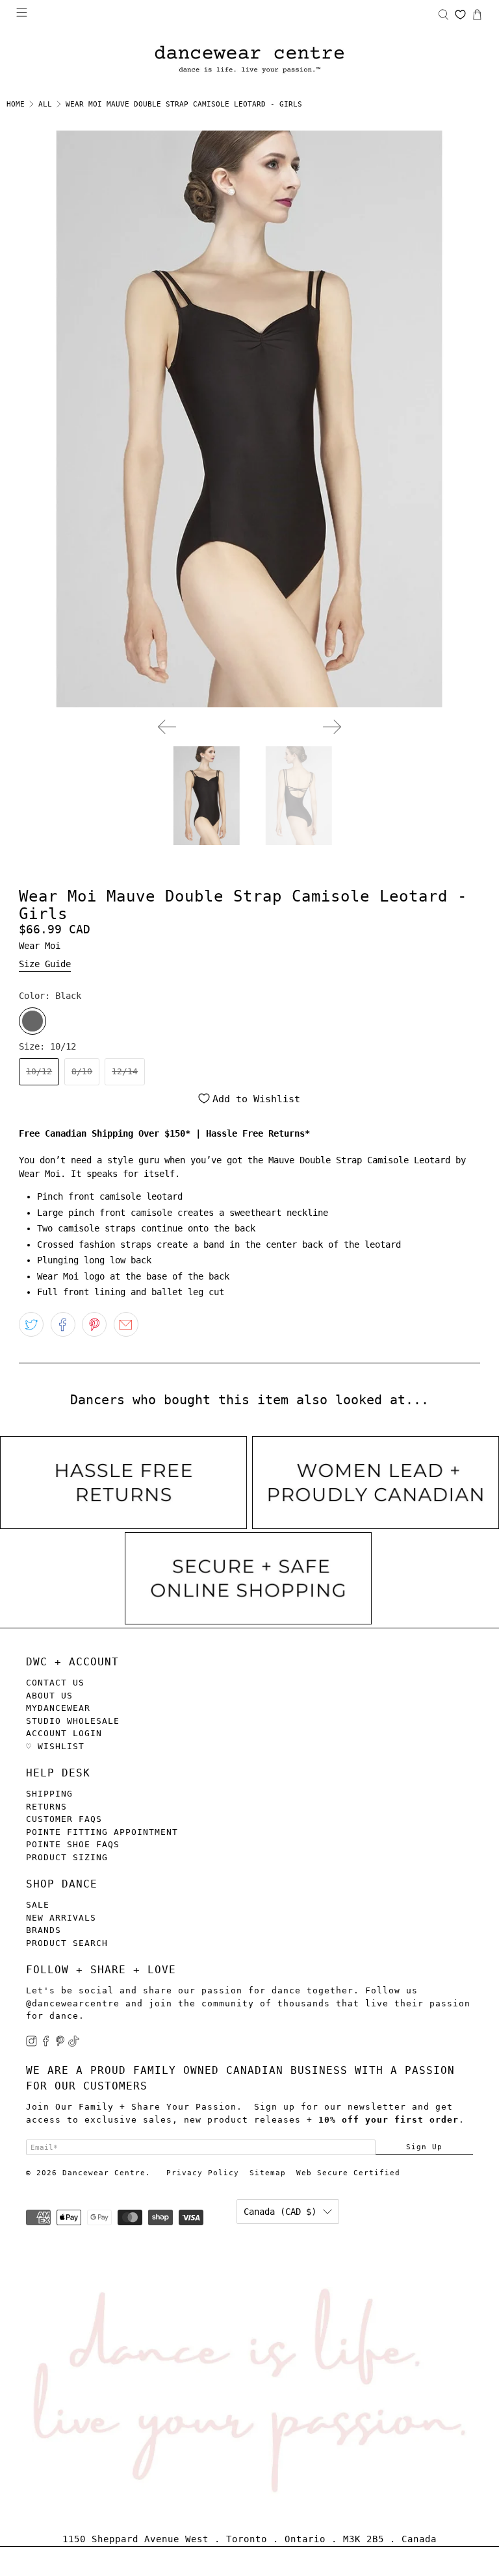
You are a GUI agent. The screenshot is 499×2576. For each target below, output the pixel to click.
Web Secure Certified (348, 2173)
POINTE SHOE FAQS (73, 1844)
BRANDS (44, 1930)
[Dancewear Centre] (249, 60)
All (45, 104)
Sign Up (424, 2147)
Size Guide (45, 964)
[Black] (32, 1021)
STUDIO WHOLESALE (73, 1721)
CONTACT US (55, 1683)
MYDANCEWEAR (58, 1708)
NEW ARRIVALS (61, 1918)
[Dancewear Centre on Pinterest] (60, 2044)
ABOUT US (49, 1696)
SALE (38, 1905)
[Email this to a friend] (126, 1324)
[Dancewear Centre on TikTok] (74, 2044)
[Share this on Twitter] (31, 1324)
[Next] (332, 727)
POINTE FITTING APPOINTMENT (102, 1832)
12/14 (125, 1071)
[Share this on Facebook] (63, 1324)
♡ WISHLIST (55, 1746)
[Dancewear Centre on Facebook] (46, 2044)
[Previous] (167, 727)
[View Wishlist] (460, 15)
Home (16, 104)
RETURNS (46, 1807)
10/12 (39, 1071)
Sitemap (268, 2173)
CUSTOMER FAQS (64, 1819)
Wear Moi (40, 946)
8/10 (82, 1071)
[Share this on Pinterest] (94, 1324)
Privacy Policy (203, 2173)
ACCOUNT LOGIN (64, 1733)
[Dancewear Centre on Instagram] (32, 2044)
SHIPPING (49, 1794)
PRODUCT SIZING (67, 1857)
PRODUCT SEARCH (67, 1943)
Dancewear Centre (104, 2173)
